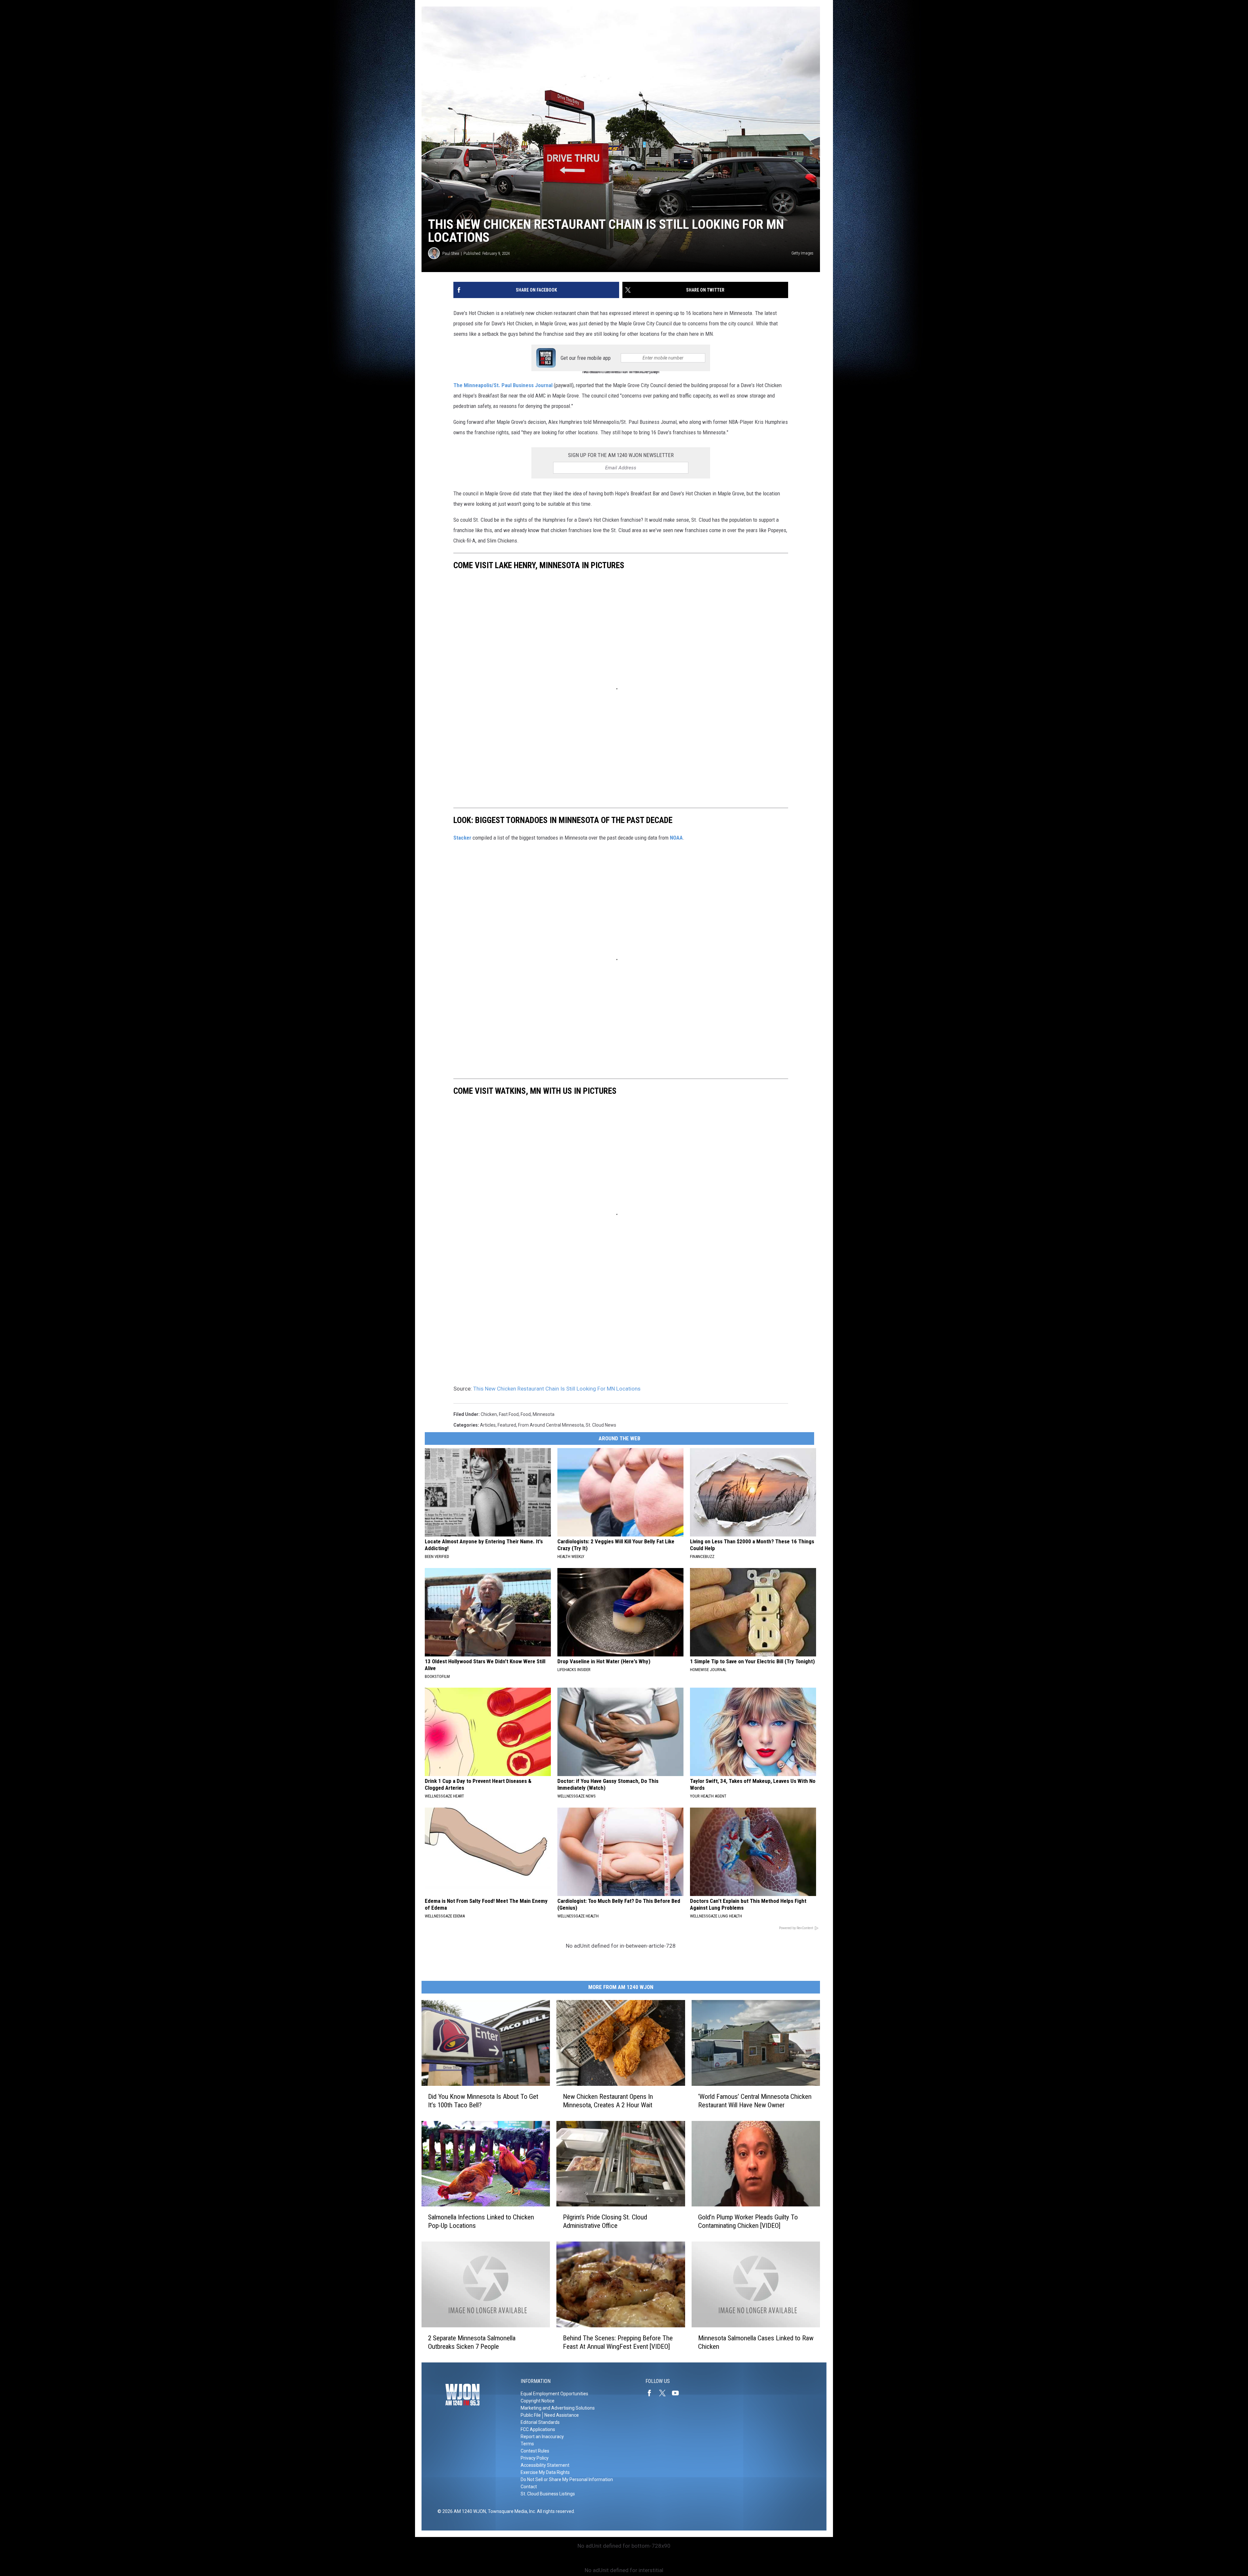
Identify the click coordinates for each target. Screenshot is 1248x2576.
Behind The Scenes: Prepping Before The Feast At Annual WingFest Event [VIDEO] (618, 2342)
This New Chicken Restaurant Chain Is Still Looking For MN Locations (557, 1389)
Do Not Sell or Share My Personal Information (567, 2479)
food (526, 1414)
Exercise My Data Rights (545, 2472)
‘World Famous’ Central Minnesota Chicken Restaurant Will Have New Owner (755, 2101)
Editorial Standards (540, 2422)
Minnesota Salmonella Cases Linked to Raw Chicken (756, 2342)
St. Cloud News (601, 1425)
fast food (509, 1414)
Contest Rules (535, 2451)
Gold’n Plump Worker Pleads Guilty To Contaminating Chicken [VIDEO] (748, 2221)
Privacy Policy (535, 2458)
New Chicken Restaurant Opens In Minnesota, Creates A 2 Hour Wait (608, 2101)
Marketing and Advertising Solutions (558, 2408)
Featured (507, 1425)
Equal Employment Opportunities (554, 2394)
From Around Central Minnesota (551, 1425)
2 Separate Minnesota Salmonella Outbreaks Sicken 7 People (472, 2342)
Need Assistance (562, 2415)
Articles (488, 1425)
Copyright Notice (538, 2401)
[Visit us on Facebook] (652, 2393)
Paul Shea (451, 253)
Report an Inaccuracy (542, 2437)
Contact (529, 2487)
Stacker (462, 838)
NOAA (676, 838)
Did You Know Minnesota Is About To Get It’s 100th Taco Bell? (483, 2101)
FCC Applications (538, 2429)
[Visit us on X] (665, 2393)
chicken (489, 1414)
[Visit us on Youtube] (678, 2393)
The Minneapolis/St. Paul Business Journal (503, 385)
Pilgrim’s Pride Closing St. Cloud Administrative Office (605, 2221)
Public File (531, 2415)
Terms (527, 2444)
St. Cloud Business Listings (548, 2494)
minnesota (544, 1414)
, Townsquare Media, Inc (510, 2511)
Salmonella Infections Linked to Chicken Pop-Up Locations (481, 2221)
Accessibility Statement (545, 2465)
